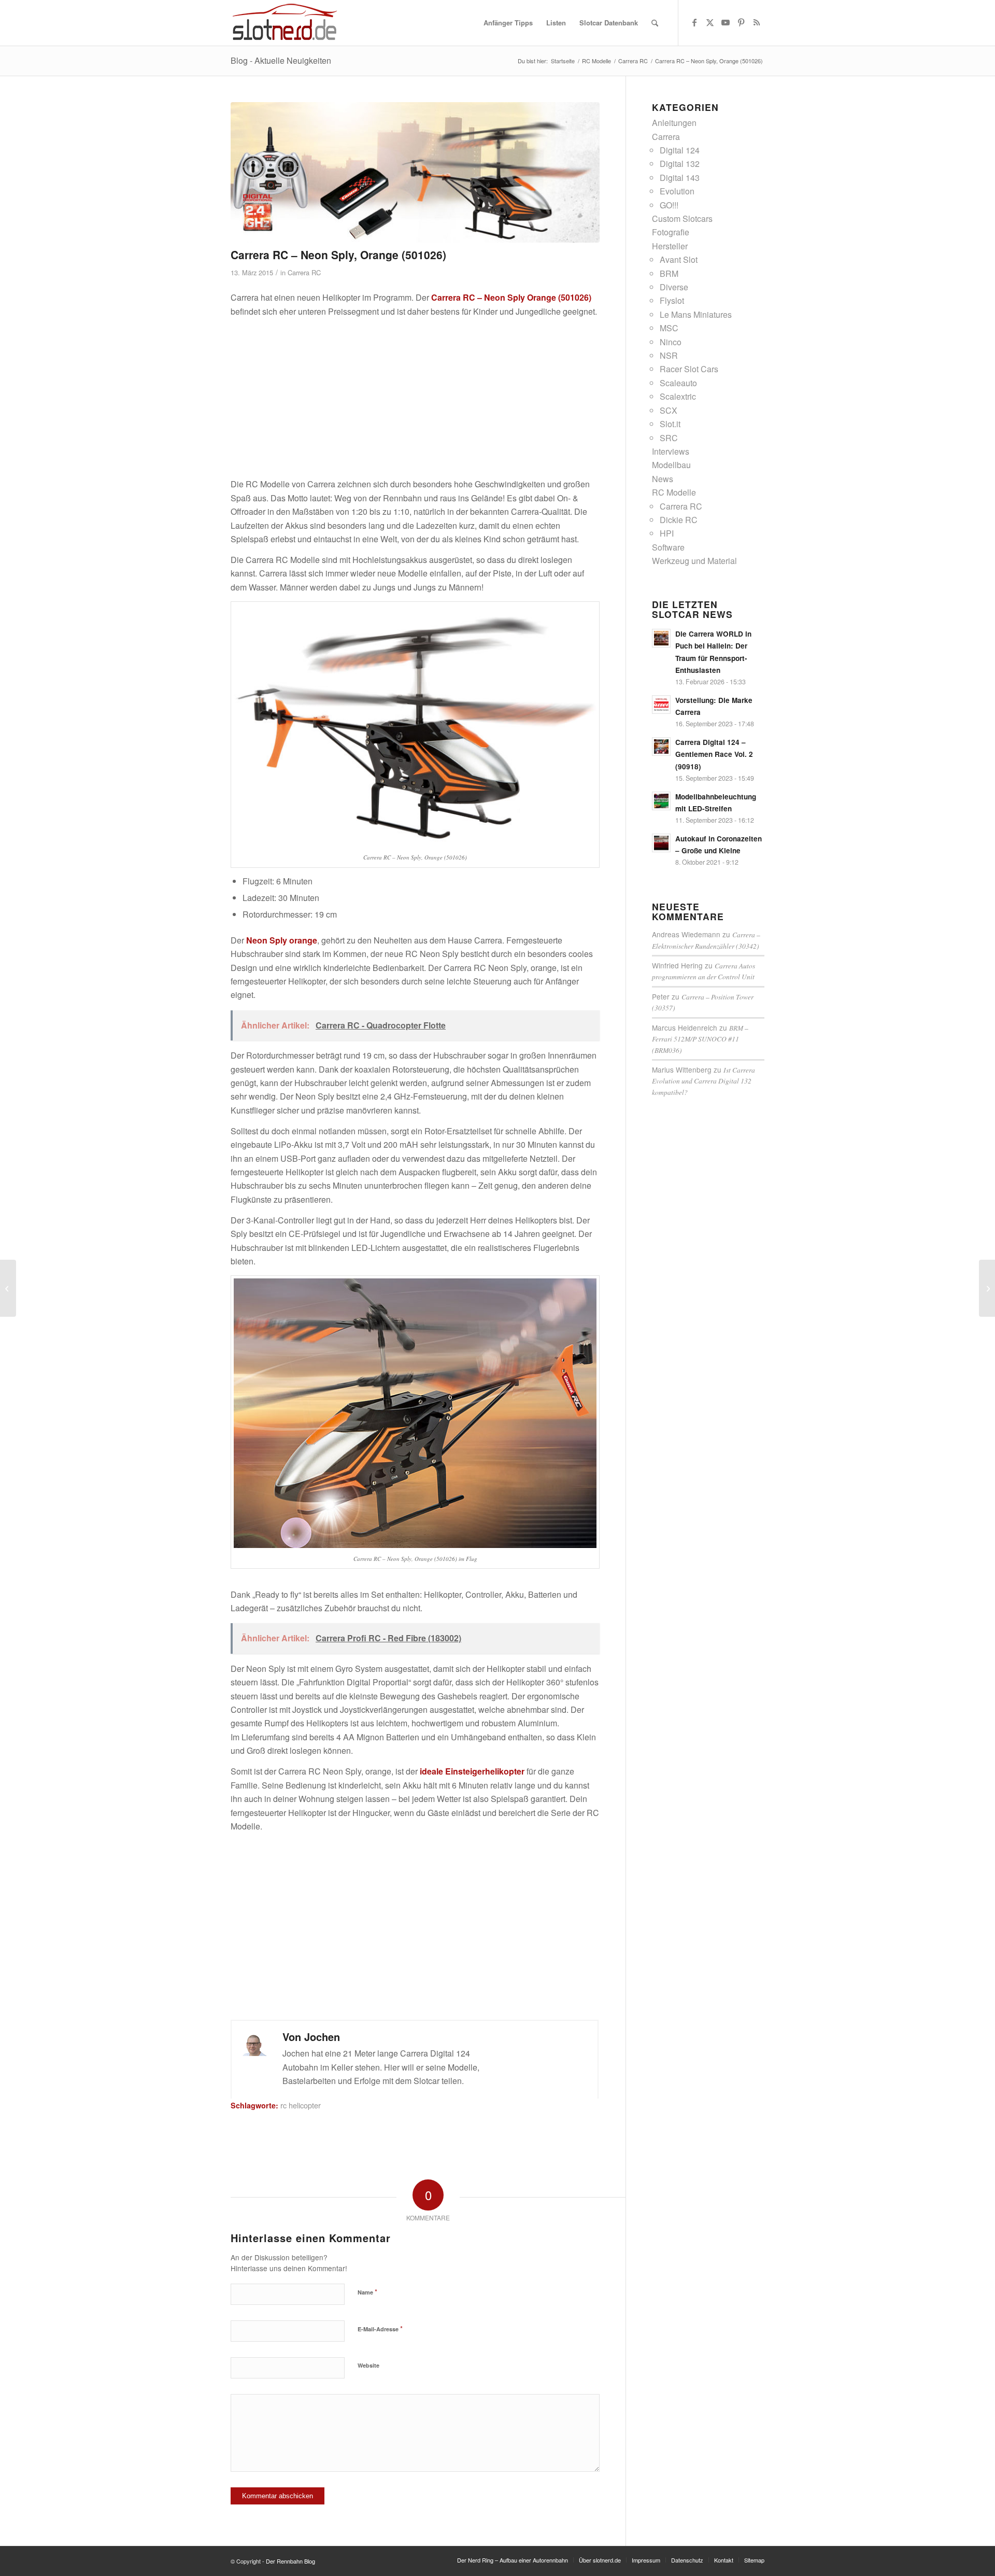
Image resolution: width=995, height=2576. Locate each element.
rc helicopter (301, 2105)
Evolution (677, 191)
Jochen (322, 2037)
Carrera (666, 137)
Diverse (674, 287)
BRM (669, 273)
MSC (669, 328)
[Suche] (655, 23)
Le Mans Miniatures (696, 314)
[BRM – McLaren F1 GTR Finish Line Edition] (8, 1288)
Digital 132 (680, 164)
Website (368, 2365)
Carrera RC (304, 272)
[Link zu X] (710, 22)
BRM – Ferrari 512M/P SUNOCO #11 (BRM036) (700, 1039)
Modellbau (671, 465)
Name (367, 2292)
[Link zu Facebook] (694, 22)
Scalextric (678, 396)
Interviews (671, 451)
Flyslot (672, 300)
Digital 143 (680, 178)
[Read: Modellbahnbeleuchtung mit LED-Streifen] (661, 801)
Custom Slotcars (682, 219)
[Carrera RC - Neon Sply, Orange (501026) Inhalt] (415, 172)
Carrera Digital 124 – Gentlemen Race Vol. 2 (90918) (714, 754)
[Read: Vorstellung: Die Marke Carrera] (661, 705)
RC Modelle (674, 492)
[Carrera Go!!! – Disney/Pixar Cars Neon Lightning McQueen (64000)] (987, 1288)
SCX (669, 410)
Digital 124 (680, 150)
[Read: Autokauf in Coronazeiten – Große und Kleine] (661, 843)
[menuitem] (508, 23)
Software (668, 547)
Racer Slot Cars (689, 369)
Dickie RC (679, 520)
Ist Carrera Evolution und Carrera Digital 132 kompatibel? (703, 1081)
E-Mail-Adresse (380, 2328)
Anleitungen (674, 123)
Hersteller (670, 246)
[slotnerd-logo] (285, 23)
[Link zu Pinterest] (741, 22)
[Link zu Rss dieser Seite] (757, 22)
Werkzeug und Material (694, 561)
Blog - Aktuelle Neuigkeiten (281, 60)
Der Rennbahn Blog (290, 2561)
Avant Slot (679, 259)
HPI (667, 533)
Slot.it (670, 424)
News (663, 479)
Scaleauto (678, 383)
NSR (669, 355)
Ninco (671, 342)
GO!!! (669, 205)
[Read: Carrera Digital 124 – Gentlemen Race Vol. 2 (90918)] (661, 747)
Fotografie (671, 232)
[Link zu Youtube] (726, 22)
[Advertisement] (415, 398)
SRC (669, 438)
